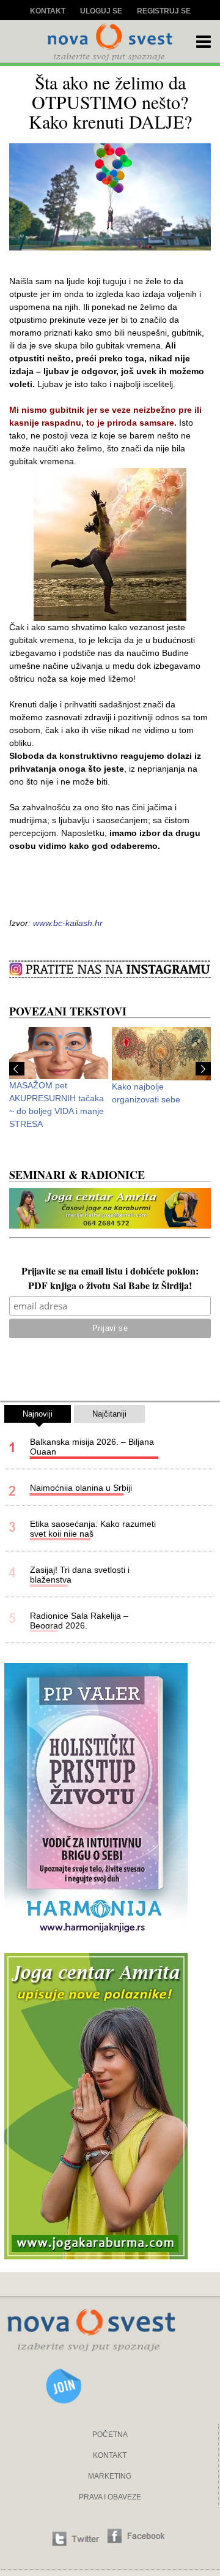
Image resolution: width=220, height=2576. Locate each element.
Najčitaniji (109, 1414)
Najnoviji (38, 1414)
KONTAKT (110, 2455)
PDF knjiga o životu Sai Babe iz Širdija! (110, 1287)
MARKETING (110, 2476)
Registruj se (164, 11)
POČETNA (110, 2435)
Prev (17, 1069)
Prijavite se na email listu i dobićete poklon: (110, 1272)
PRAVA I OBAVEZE (110, 2497)
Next (203, 1069)
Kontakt (48, 11)
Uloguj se (101, 11)
